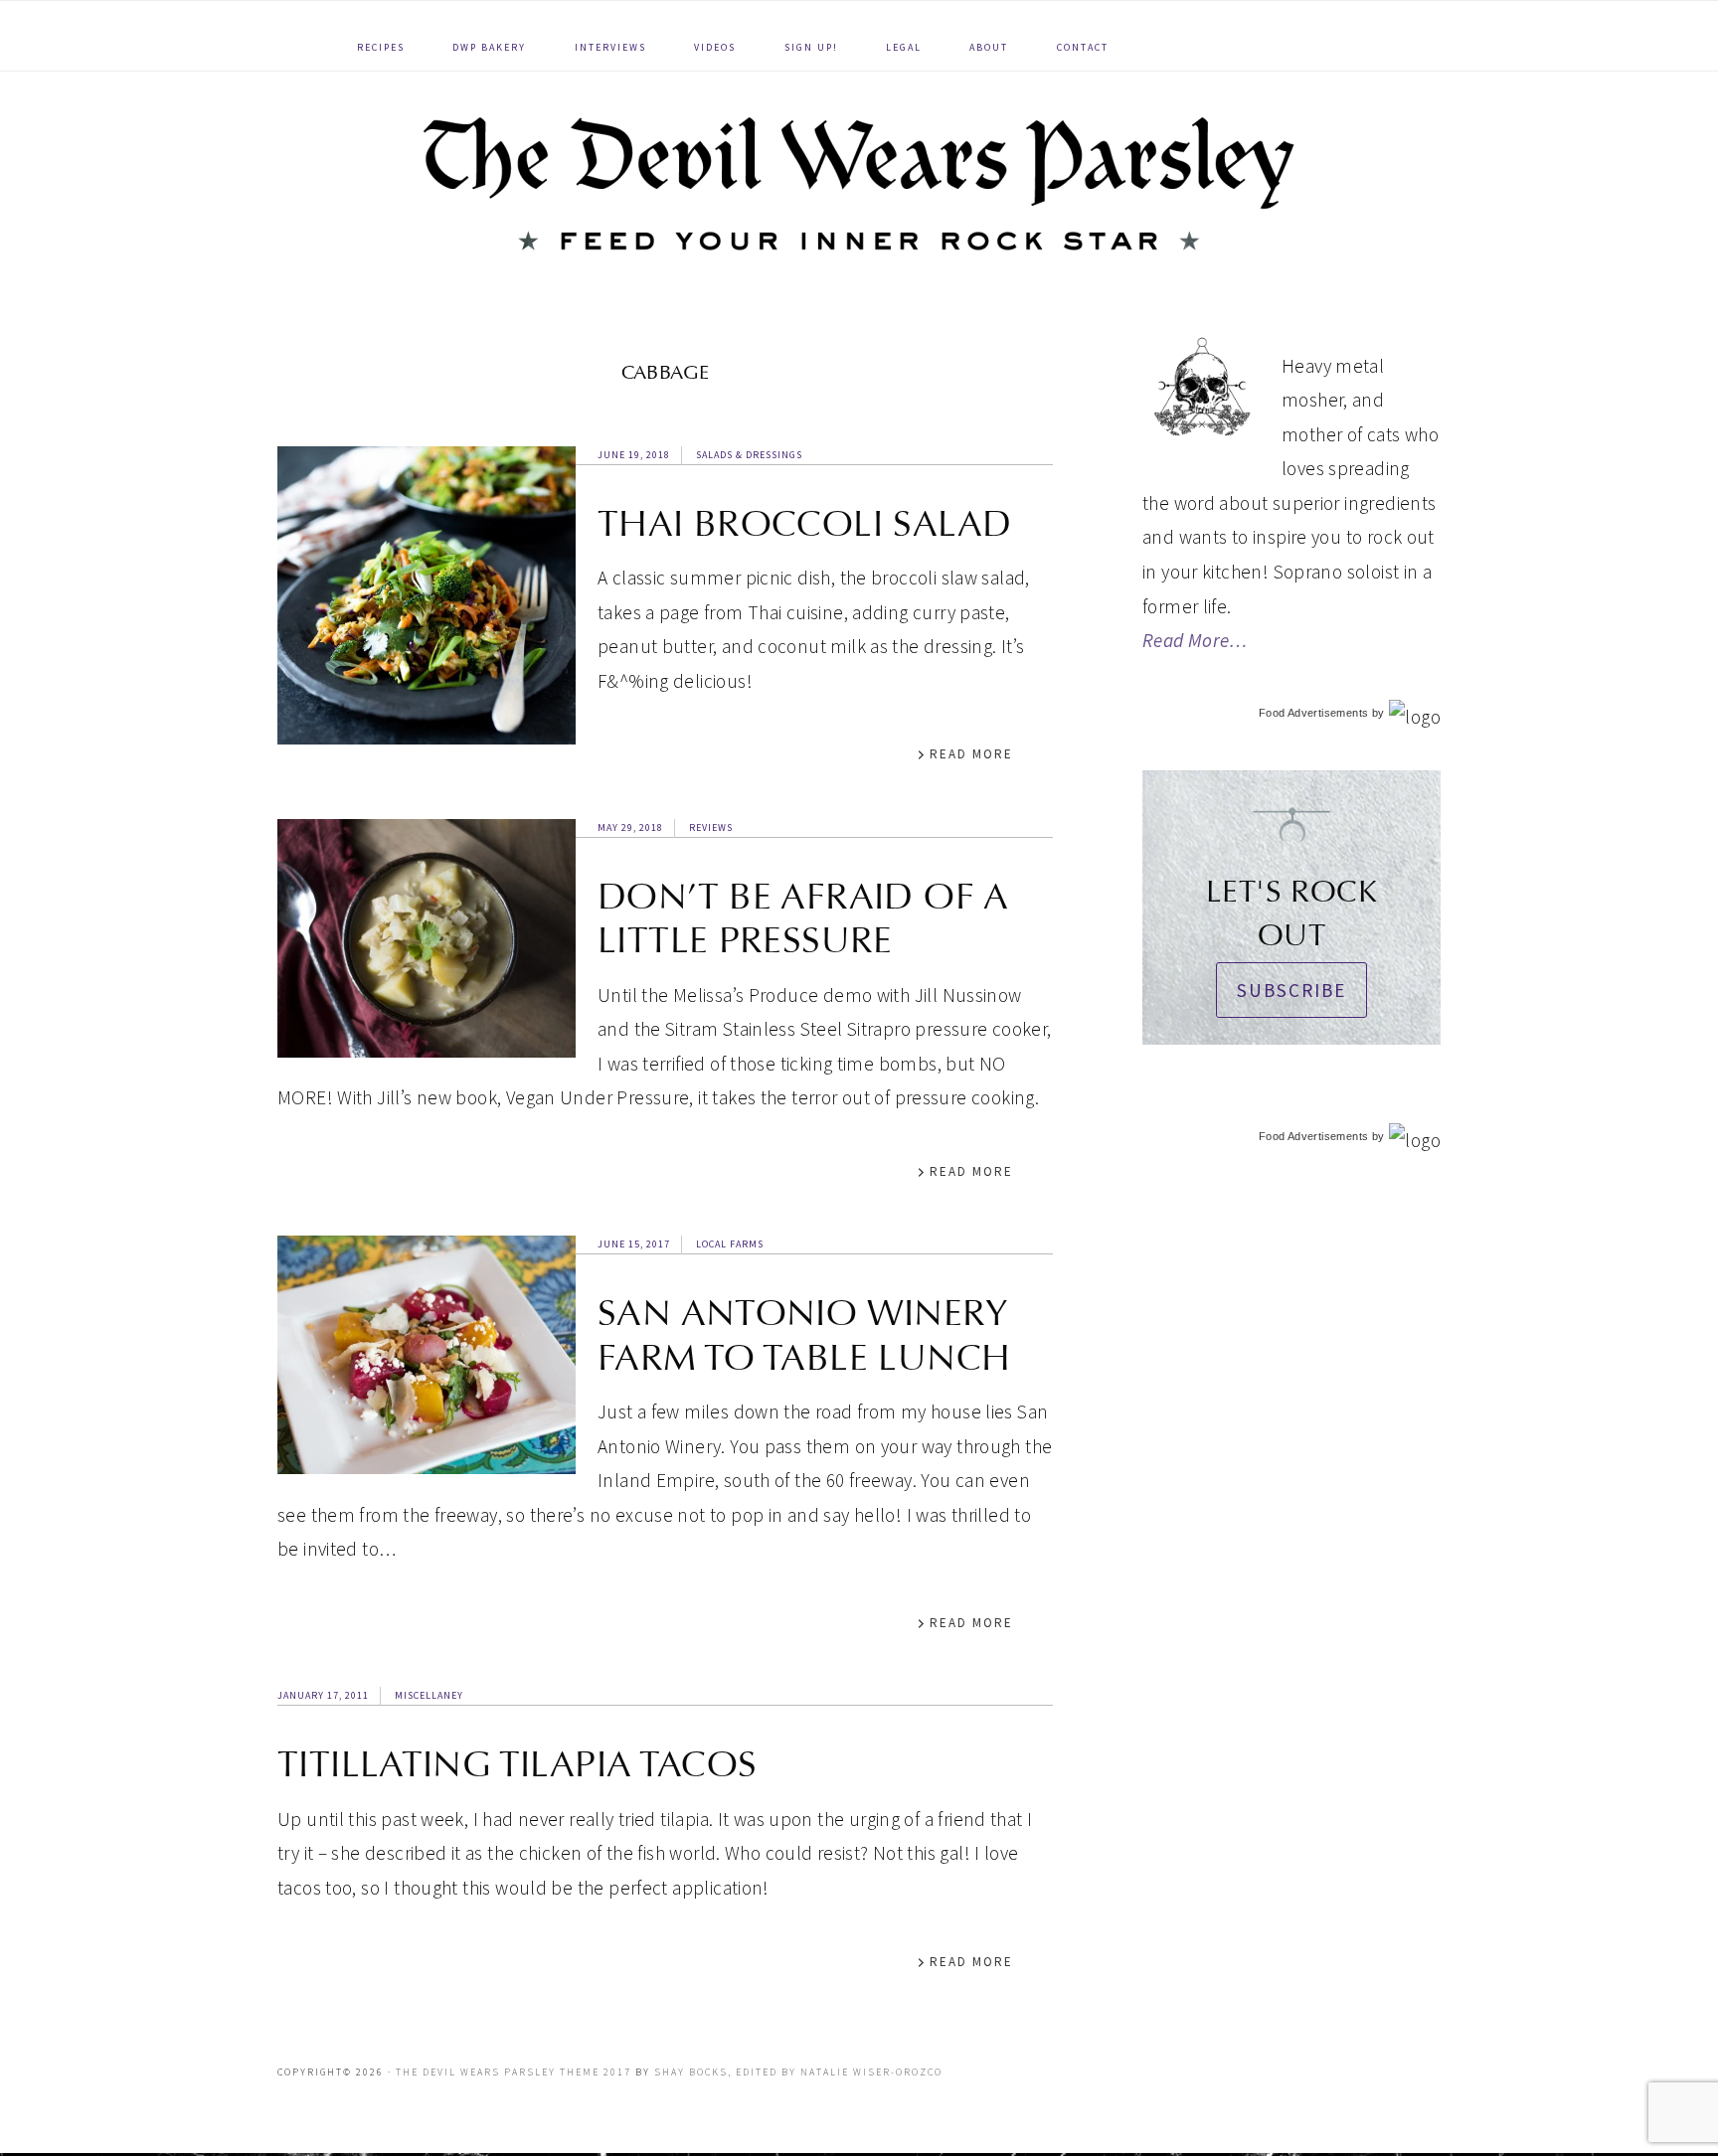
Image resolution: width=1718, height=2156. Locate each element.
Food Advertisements (1313, 713)
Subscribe (1291, 990)
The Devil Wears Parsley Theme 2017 (514, 2072)
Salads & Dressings (749, 455)
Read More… (1195, 640)
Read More (971, 754)
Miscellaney (429, 1695)
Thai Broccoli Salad (804, 524)
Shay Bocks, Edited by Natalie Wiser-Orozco (798, 2072)
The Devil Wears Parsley (859, 183)
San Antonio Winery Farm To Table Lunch (804, 1335)
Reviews (711, 828)
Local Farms (730, 1244)
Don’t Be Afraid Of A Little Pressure (803, 918)
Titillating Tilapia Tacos (517, 1764)
